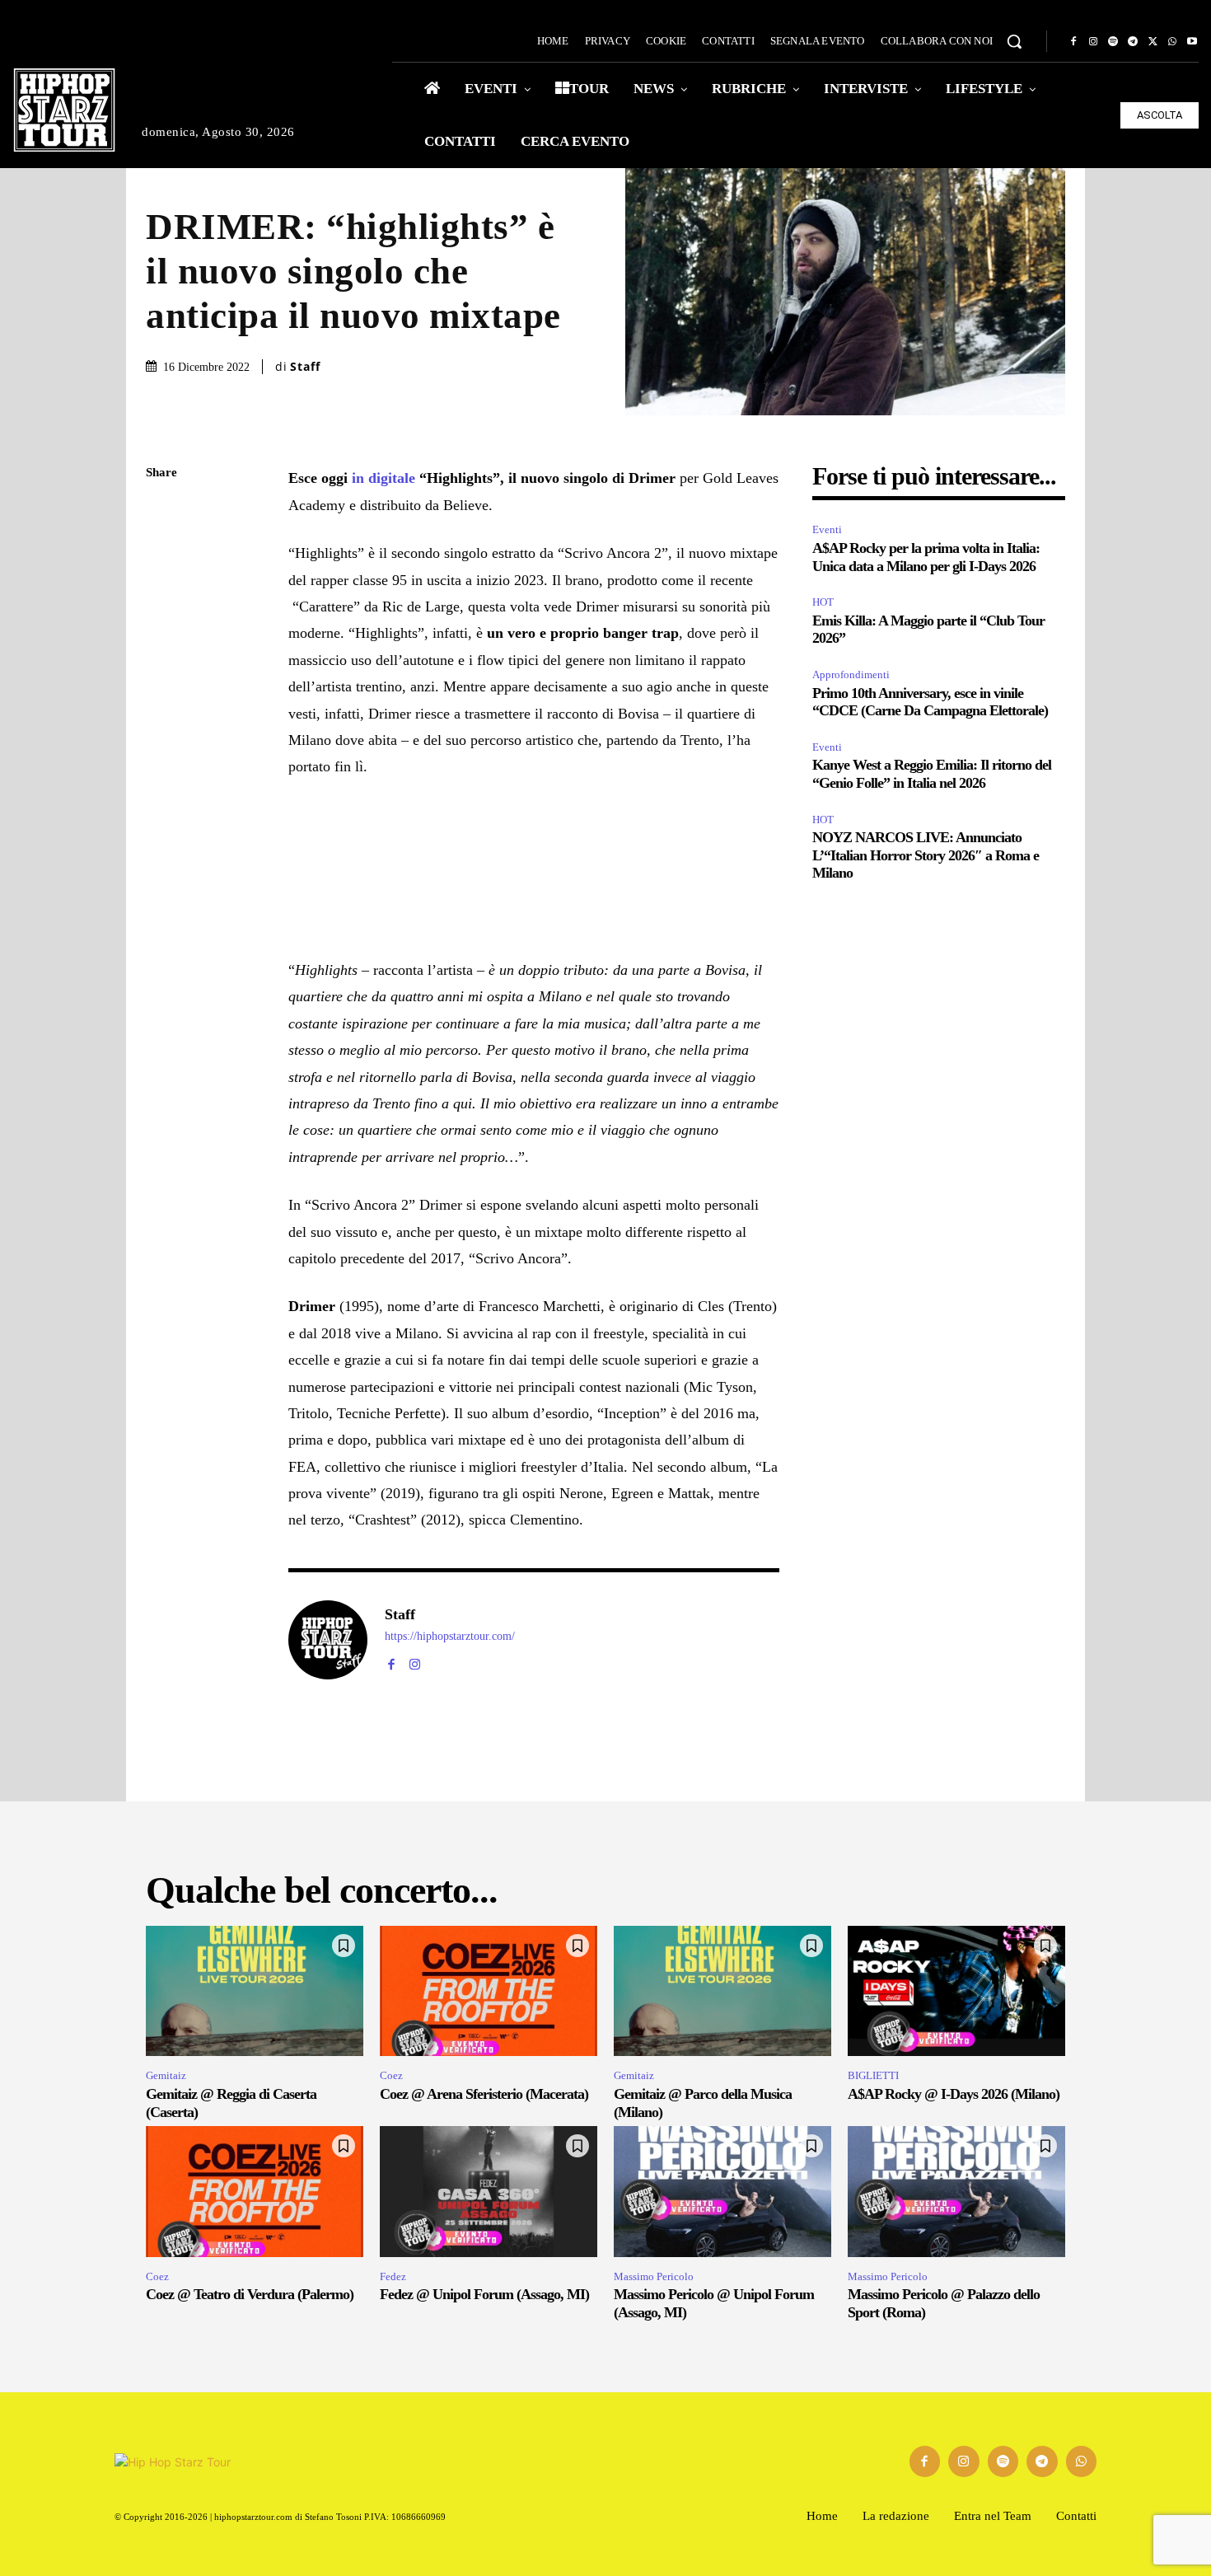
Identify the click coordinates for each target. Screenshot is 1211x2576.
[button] (1014, 41)
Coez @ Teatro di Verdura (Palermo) (250, 2294)
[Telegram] (1133, 42)
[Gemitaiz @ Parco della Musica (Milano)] (722, 1991)
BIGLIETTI (873, 2075)
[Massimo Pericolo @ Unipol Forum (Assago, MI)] (722, 2191)
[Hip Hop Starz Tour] (64, 110)
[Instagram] (1093, 42)
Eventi (827, 529)
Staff (305, 367)
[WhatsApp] (1172, 42)
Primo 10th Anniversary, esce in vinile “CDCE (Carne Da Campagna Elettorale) (930, 702)
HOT (823, 602)
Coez (391, 2075)
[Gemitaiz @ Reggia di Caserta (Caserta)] (255, 1991)
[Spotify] (1113, 42)
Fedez (393, 2276)
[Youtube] (1192, 42)
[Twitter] (1153, 42)
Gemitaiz (166, 2075)
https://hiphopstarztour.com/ (450, 1636)
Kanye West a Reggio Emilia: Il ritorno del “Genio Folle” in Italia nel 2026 (932, 774)
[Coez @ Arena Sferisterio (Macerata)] (489, 1991)
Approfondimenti (851, 674)
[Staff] (328, 1640)
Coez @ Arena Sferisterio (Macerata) (484, 2094)
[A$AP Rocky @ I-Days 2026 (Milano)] (956, 1991)
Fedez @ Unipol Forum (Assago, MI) (484, 2294)
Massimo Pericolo (654, 2276)
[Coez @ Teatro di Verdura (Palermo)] (255, 2191)
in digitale (386, 478)
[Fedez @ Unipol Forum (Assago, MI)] (489, 2191)
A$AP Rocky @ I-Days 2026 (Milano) (954, 2094)
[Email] (162, 667)
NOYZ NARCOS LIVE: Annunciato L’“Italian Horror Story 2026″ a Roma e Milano (926, 855)
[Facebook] (1073, 42)
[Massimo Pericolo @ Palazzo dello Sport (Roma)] (956, 2191)
